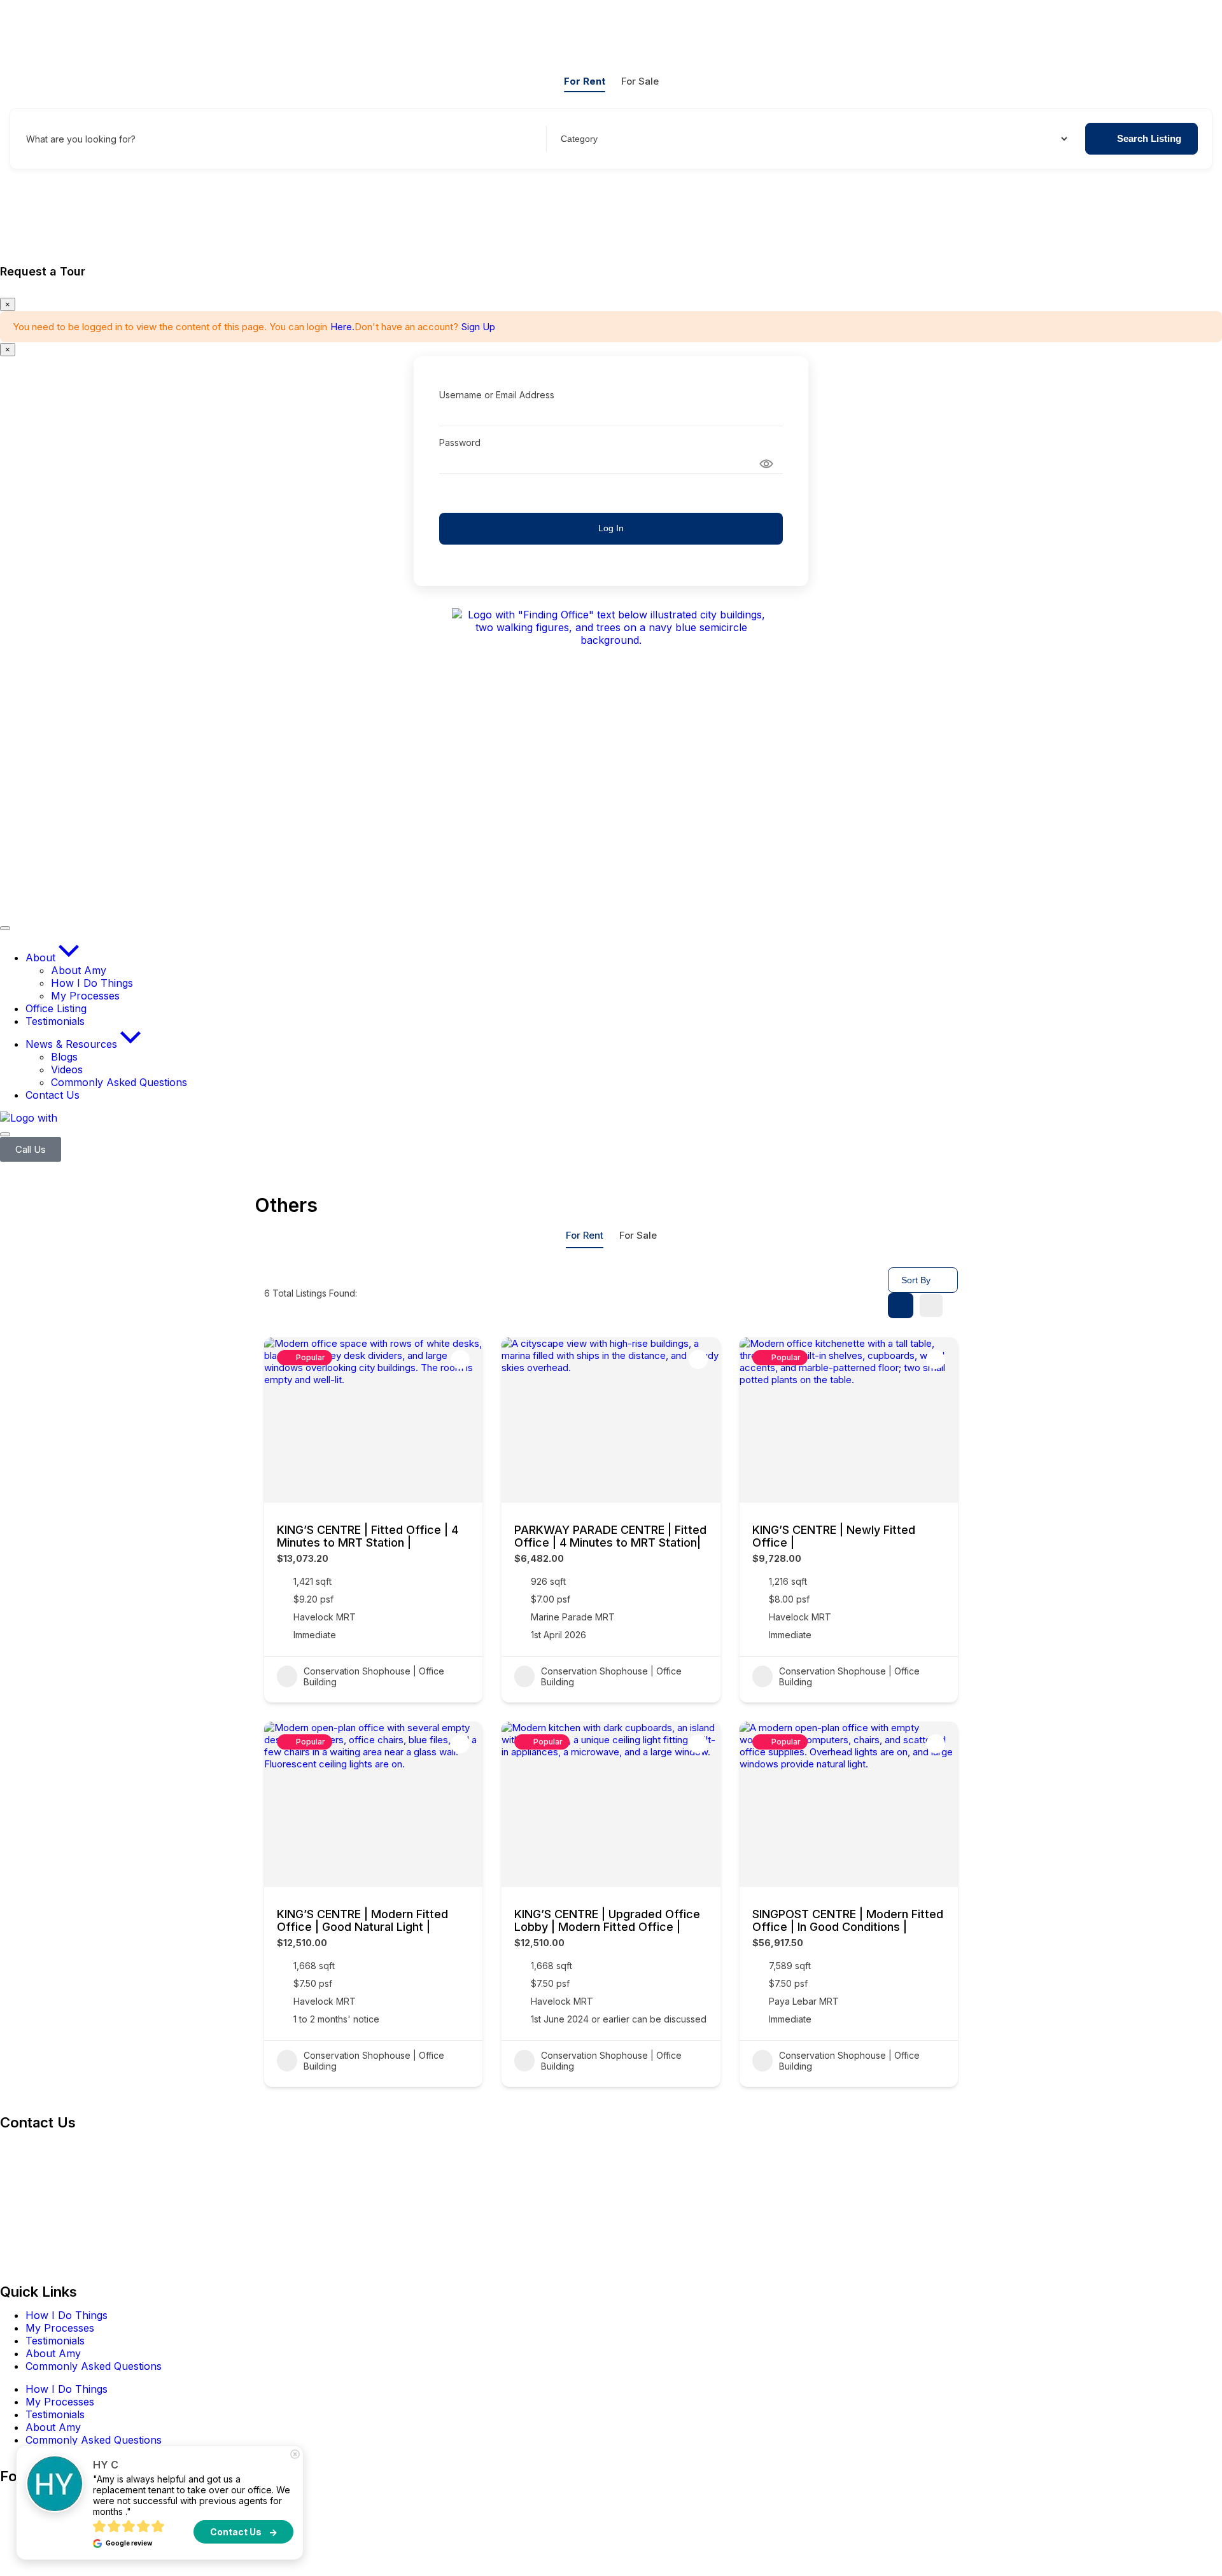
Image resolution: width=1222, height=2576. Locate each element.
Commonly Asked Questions (94, 2366)
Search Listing (1149, 138)
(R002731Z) (72, 2146)
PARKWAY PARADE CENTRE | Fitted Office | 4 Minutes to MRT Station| (610, 1536)
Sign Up (478, 327)
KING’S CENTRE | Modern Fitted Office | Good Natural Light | (362, 1920)
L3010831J (26, 2255)
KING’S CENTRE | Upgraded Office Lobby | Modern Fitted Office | (607, 1920)
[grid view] (901, 1305)
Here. (342, 327)
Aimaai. (385, 2547)
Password (460, 442)
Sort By (916, 1280)
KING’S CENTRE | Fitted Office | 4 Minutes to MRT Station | (368, 1536)
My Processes (60, 2328)
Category (578, 139)
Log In (611, 528)
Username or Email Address (497, 395)
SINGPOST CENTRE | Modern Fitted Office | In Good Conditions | (848, 1920)
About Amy (53, 2353)
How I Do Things (67, 2315)
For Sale (640, 81)
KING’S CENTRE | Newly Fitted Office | (834, 1536)
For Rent (585, 81)
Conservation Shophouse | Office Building (374, 1676)
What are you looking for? (81, 139)
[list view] (931, 1305)
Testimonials (55, 2341)
